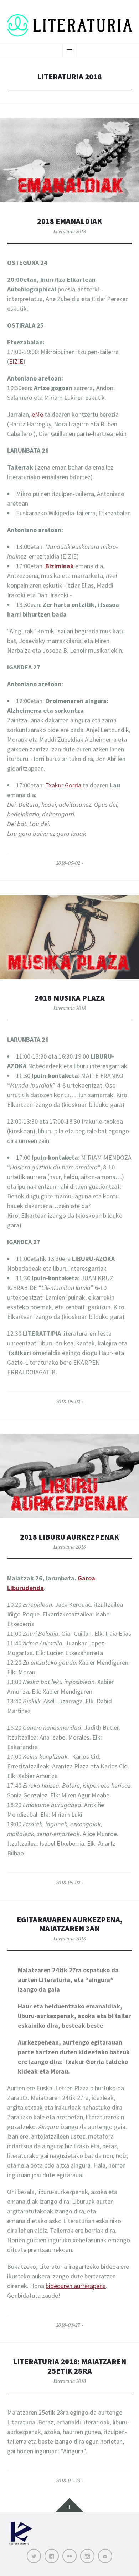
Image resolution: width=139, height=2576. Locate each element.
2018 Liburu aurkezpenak (69, 1537)
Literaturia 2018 (70, 231)
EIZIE (16, 361)
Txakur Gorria (64, 785)
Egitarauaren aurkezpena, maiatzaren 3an (70, 1924)
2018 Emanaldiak (69, 221)
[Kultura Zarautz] (21, 2545)
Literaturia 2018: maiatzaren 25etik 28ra (69, 2366)
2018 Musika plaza (70, 998)
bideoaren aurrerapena (76, 2286)
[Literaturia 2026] (69, 25)
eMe (37, 414)
